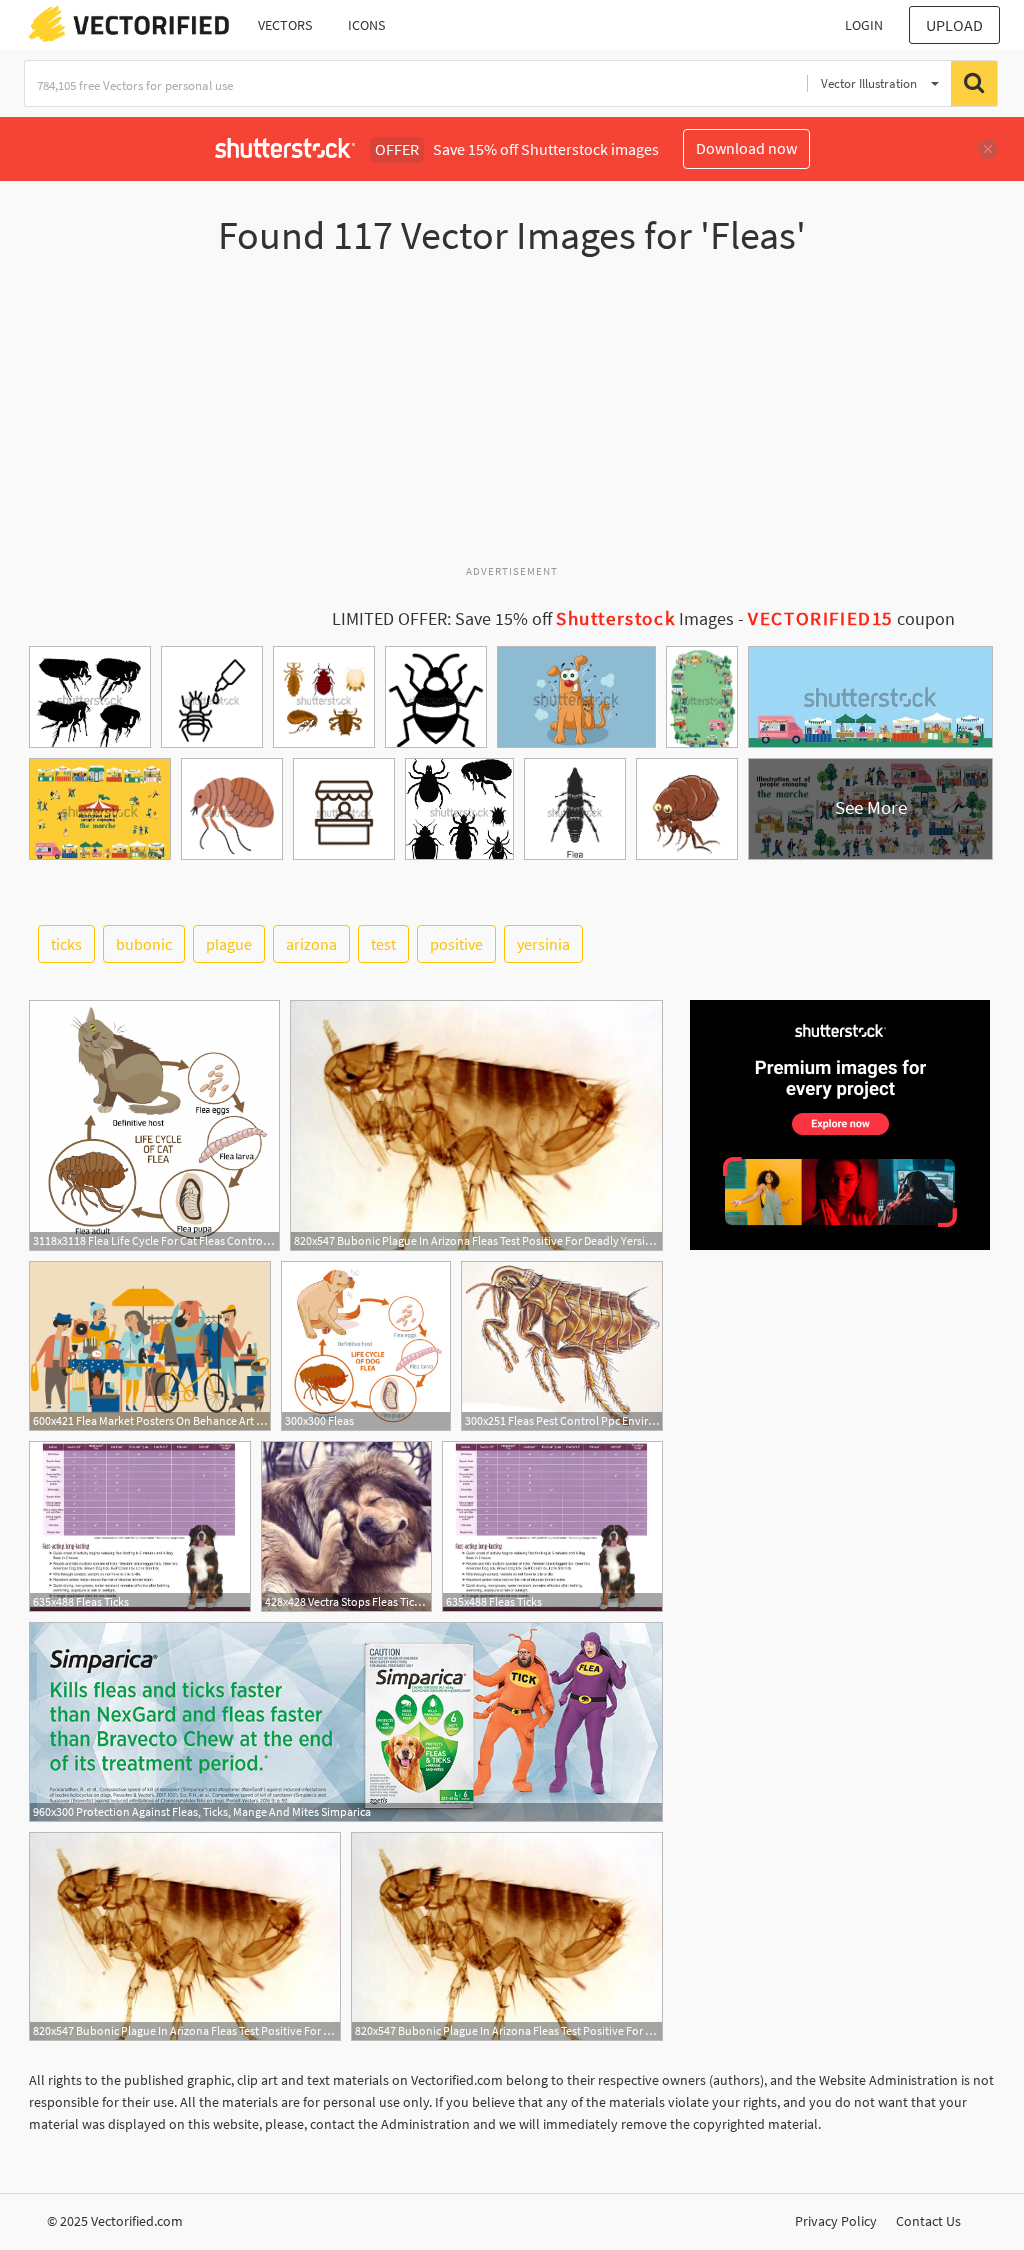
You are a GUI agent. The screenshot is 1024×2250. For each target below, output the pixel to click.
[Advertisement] (512, 419)
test (383, 944)
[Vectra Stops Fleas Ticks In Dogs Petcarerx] (346, 1526)
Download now (746, 148)
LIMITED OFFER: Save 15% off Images (533, 619)
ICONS (366, 25)
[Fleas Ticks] (140, 1526)
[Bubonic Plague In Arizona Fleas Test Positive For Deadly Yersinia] (476, 1125)
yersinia (543, 944)
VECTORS (285, 25)
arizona (311, 944)
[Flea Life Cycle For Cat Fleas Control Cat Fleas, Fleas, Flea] (154, 1125)
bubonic (144, 944)
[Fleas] (366, 1346)
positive (456, 944)
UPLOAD (954, 25)
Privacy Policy (836, 2221)
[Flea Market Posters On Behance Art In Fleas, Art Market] (150, 1346)
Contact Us (928, 2221)
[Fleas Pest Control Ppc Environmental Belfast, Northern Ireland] (562, 1346)
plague (229, 944)
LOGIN (864, 25)
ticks (66, 944)
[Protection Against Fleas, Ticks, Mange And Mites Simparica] (346, 1722)
